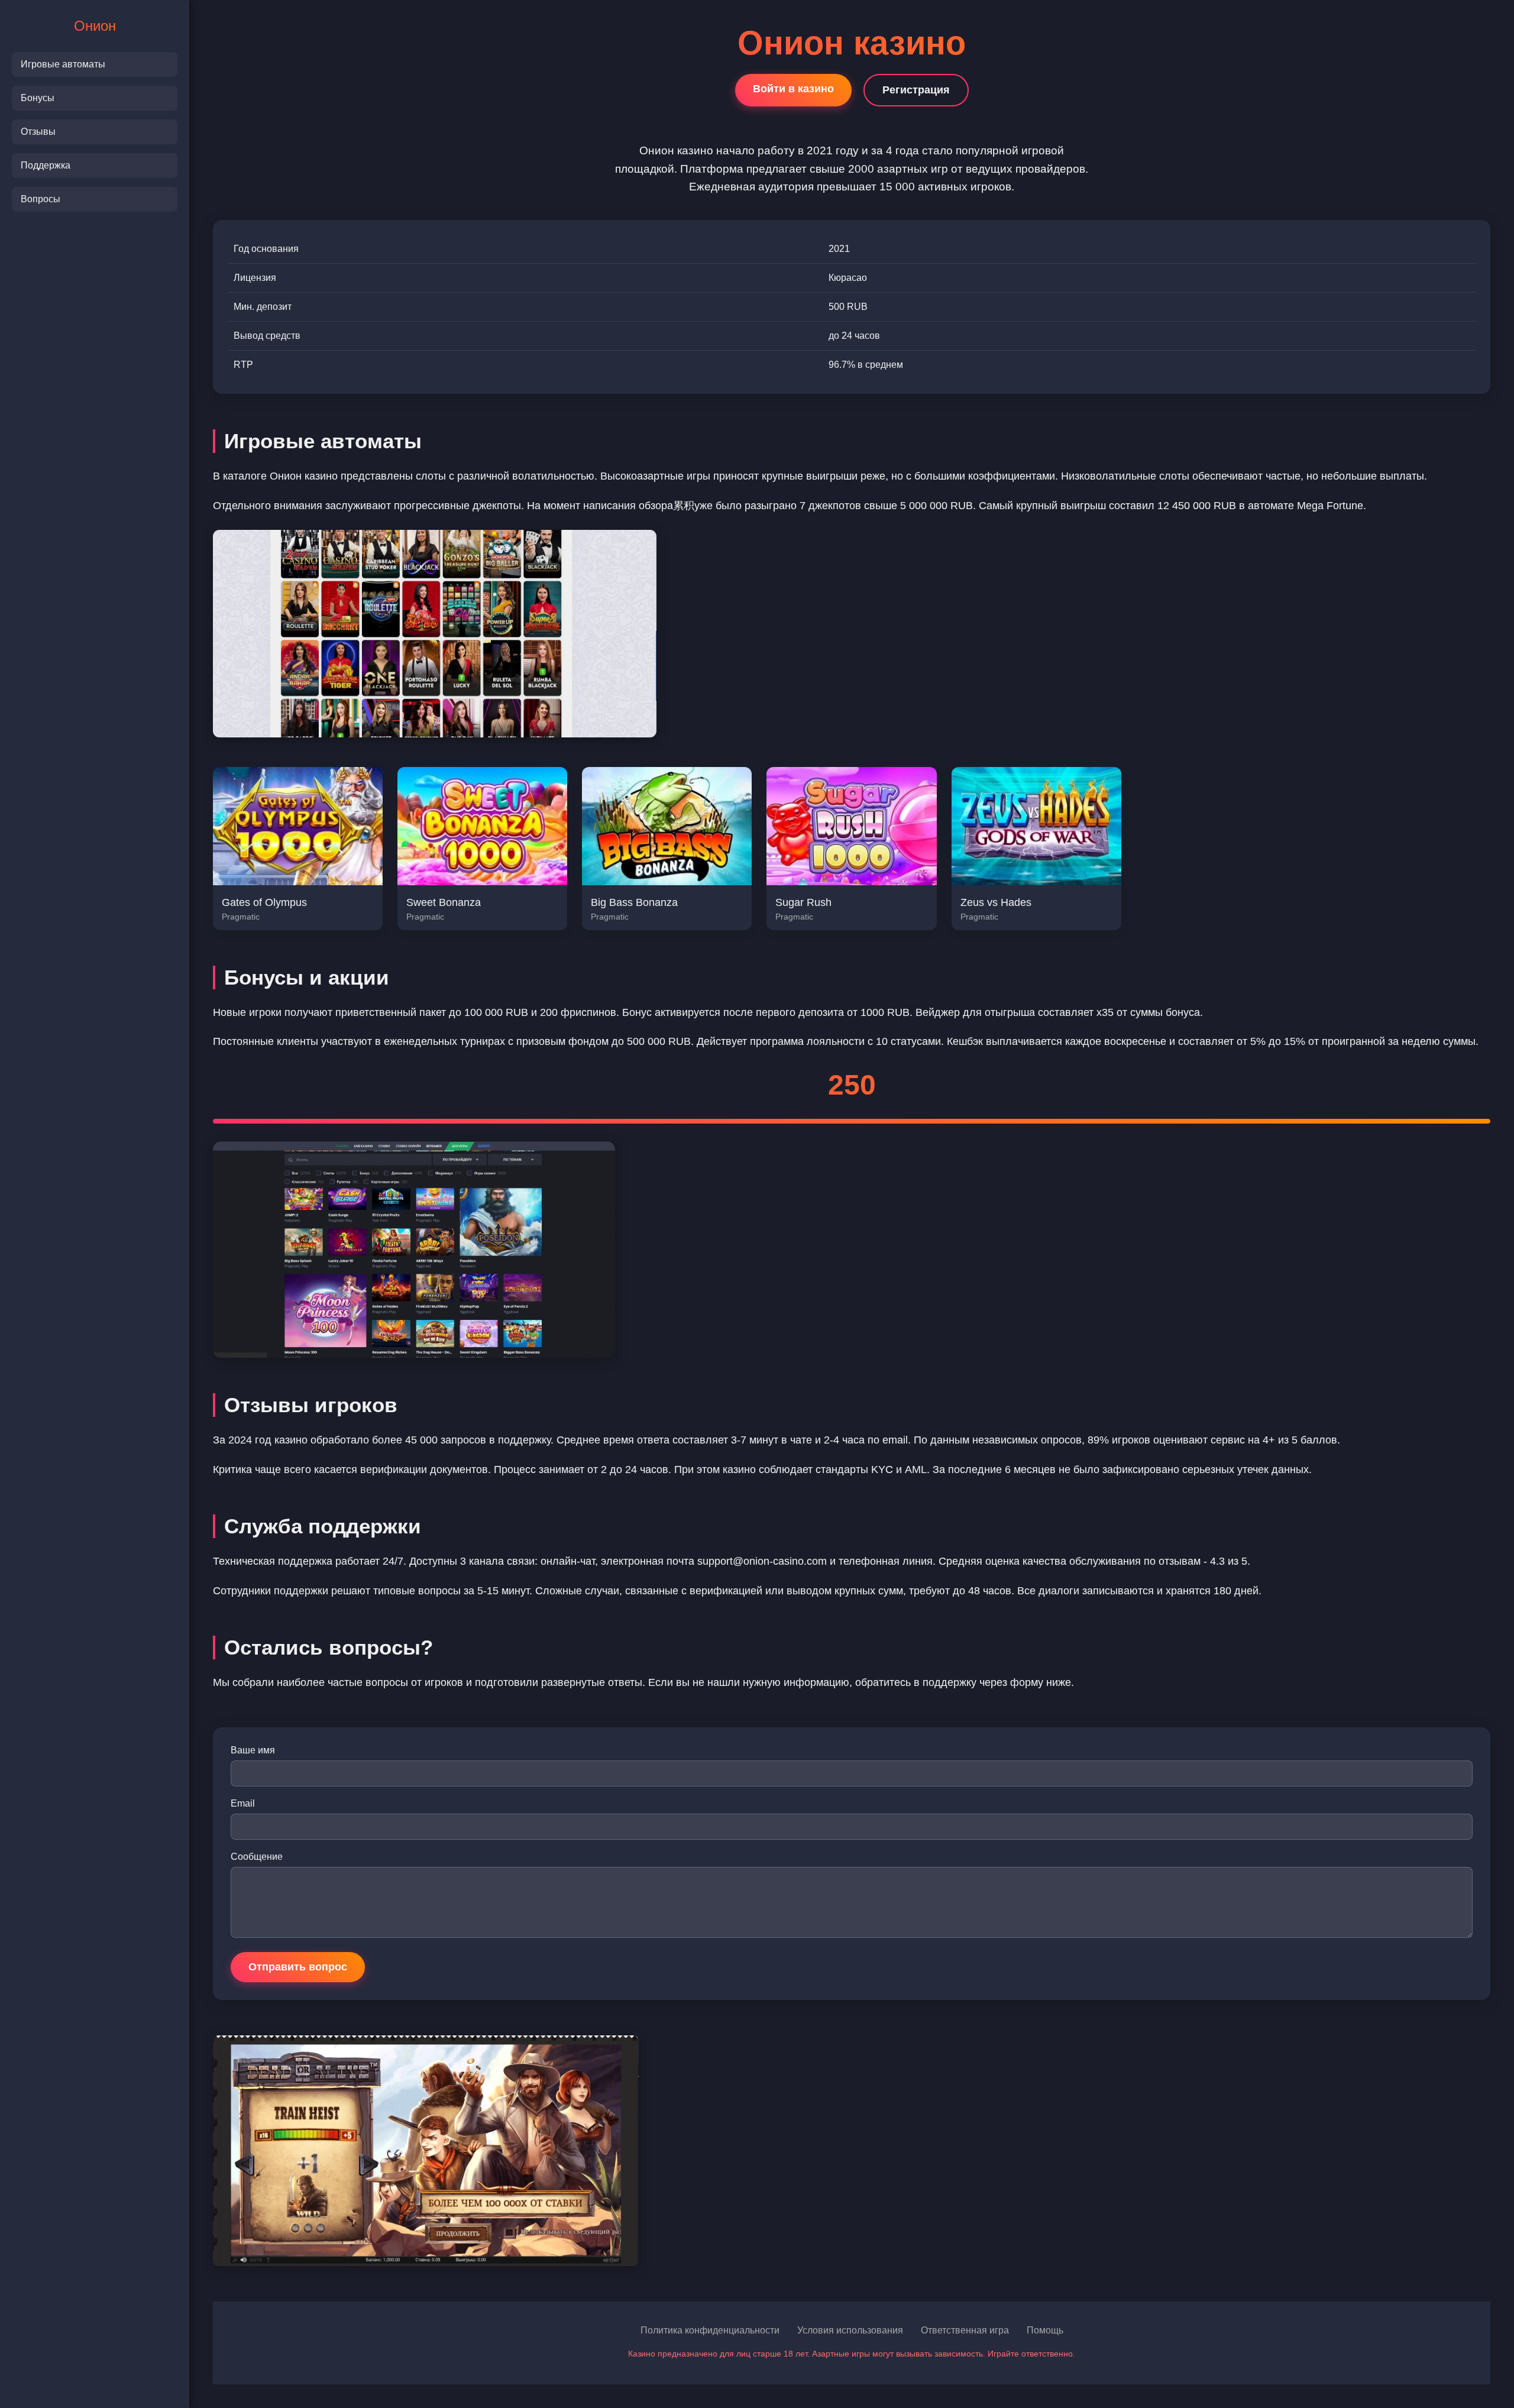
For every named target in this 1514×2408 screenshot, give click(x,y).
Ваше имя (253, 1750)
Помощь (1045, 2330)
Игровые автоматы (63, 64)
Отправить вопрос (298, 1967)
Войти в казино (793, 89)
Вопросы (41, 199)
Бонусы (38, 98)
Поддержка (46, 165)
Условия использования (850, 2330)
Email (243, 1803)
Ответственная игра (965, 2330)
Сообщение (257, 1857)
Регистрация (916, 90)
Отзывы (38, 132)
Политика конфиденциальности (710, 2330)
